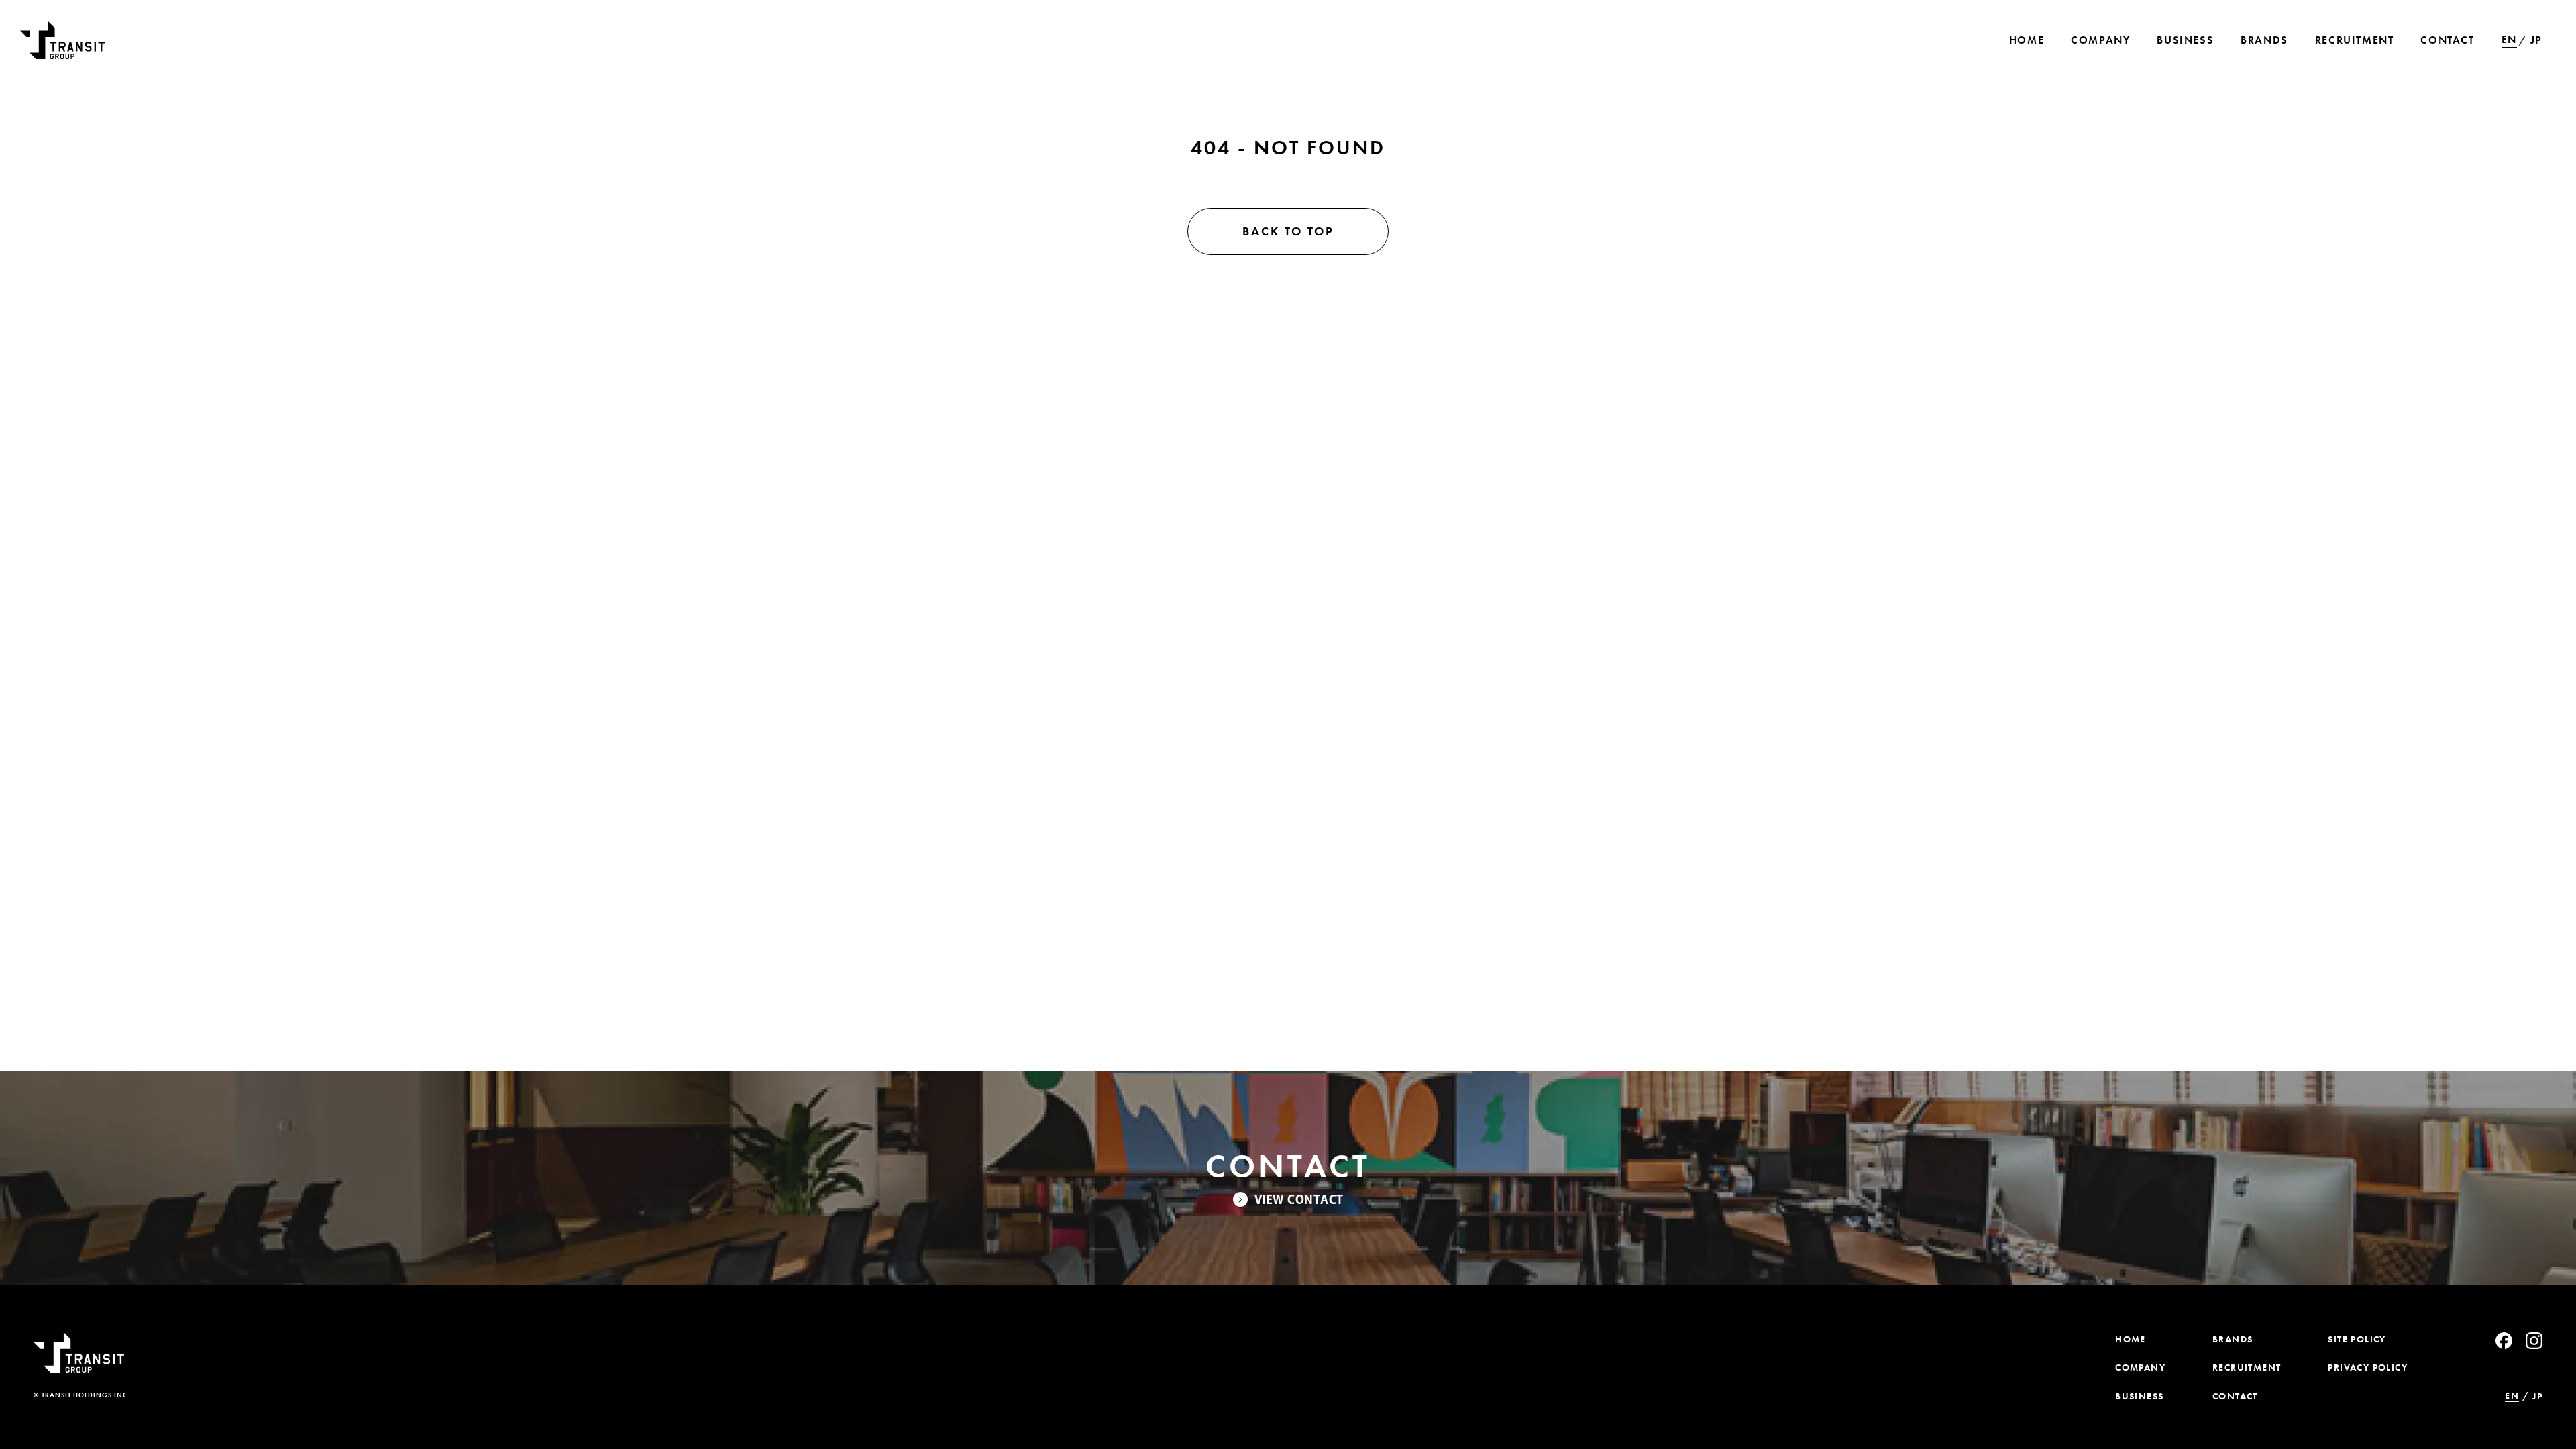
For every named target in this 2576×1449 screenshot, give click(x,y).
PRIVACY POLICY (2368, 1367)
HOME (2131, 1339)
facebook (2504, 1341)
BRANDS (2233, 1339)
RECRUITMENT (2247, 1367)
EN (2509, 40)
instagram (2534, 1341)
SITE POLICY (2357, 1339)
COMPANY (2140, 1367)
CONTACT (2235, 1396)
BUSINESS (2139, 1396)
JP (2536, 40)
